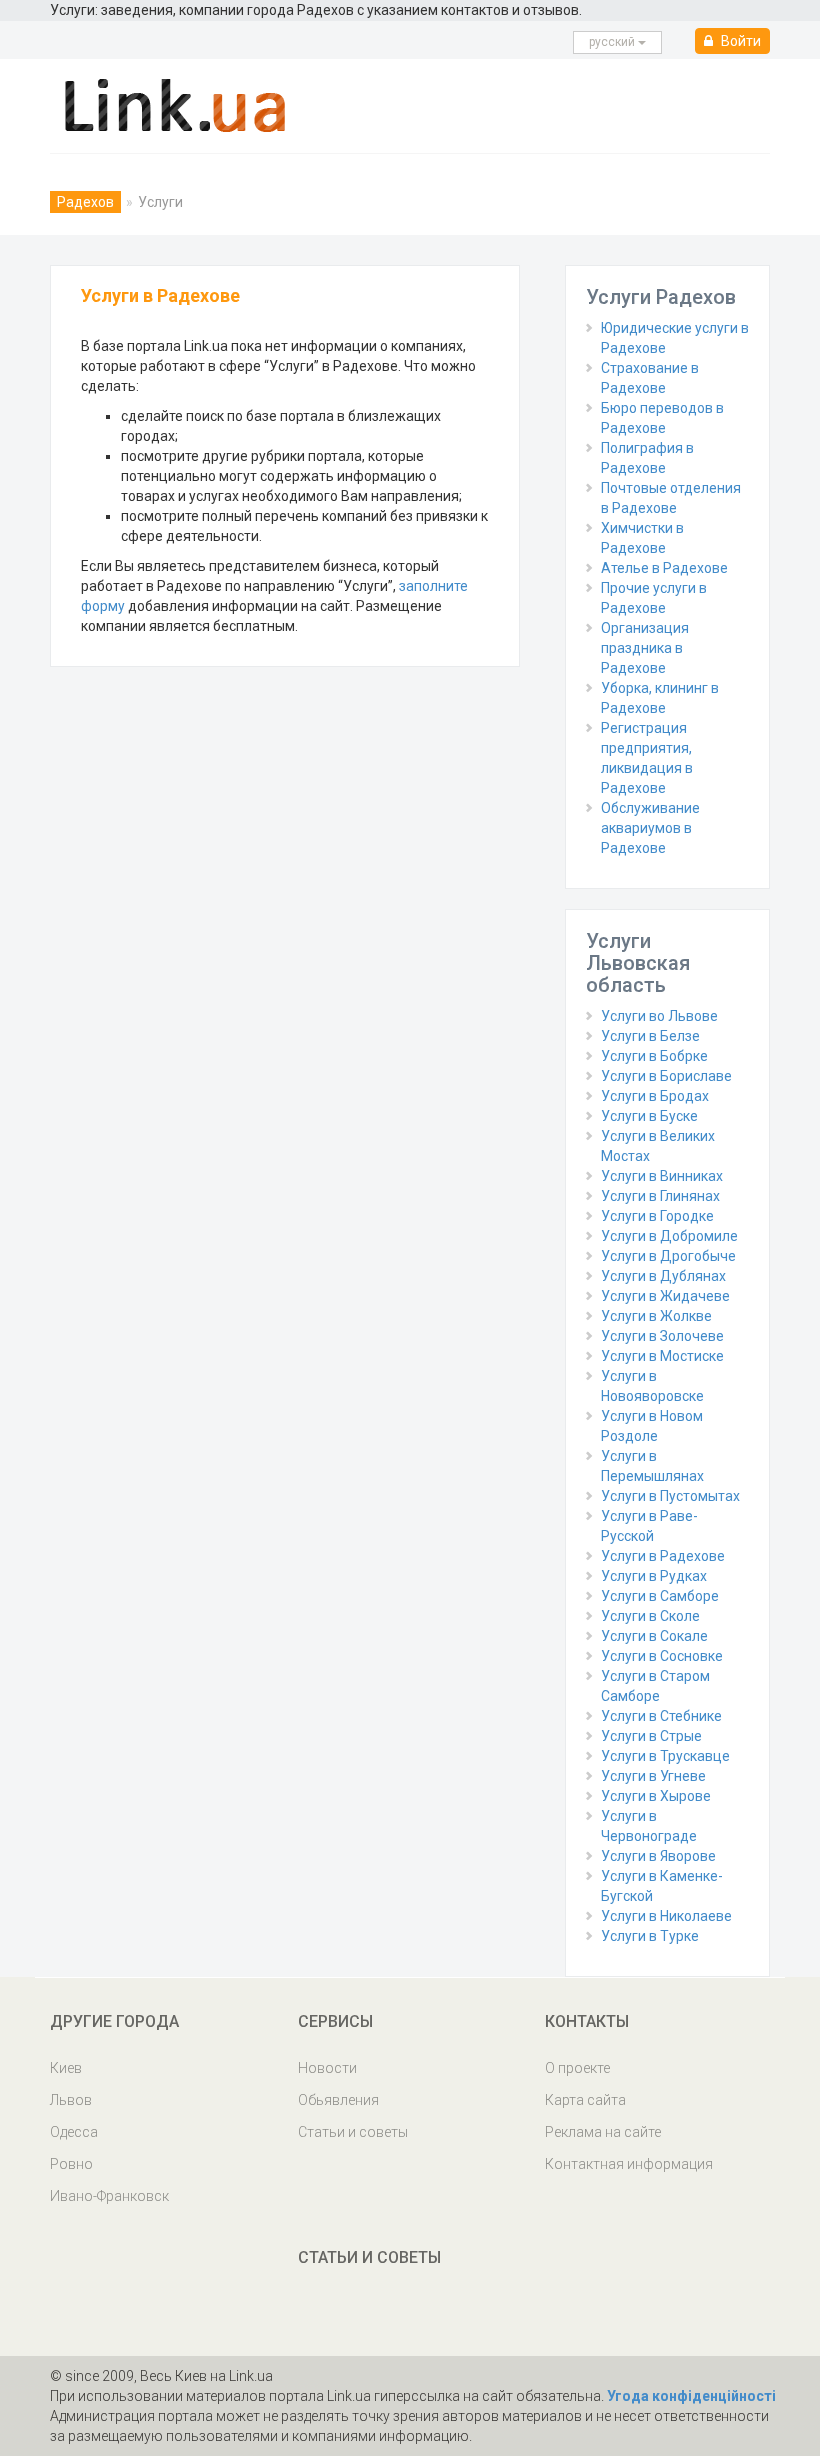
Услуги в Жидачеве (665, 1296)
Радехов (85, 202)
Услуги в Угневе (653, 1776)
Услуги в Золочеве (662, 1336)
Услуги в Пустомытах (670, 1496)
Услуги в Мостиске (662, 1356)
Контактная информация (629, 2164)
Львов (71, 2100)
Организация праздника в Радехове (645, 648)
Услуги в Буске (649, 1116)
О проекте (577, 2068)
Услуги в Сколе (650, 1616)
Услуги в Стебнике (661, 1716)
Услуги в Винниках (662, 1176)
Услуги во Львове (659, 1016)
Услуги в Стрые (651, 1736)
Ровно (71, 2164)
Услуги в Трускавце (665, 1756)
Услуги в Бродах (655, 1096)
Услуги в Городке (657, 1216)
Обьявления (338, 2100)
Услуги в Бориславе (666, 1076)
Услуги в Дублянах (663, 1276)
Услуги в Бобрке (654, 1056)
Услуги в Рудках (654, 1576)
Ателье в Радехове (664, 568)
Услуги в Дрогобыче (668, 1256)
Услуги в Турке (650, 1936)
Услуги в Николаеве (666, 1916)
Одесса (74, 2132)
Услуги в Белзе (650, 1036)
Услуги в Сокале (654, 1636)
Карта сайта (585, 2100)
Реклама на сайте (603, 2132)
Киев (66, 2068)
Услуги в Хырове (656, 1796)
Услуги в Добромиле (669, 1236)
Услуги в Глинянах (660, 1196)
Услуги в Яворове (658, 1856)
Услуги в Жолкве (656, 1316)
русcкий (613, 42)
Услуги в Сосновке (662, 1656)
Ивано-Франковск (109, 2196)
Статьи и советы (353, 2132)
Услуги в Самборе (660, 1596)
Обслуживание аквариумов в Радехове (650, 828)
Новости (327, 2068)
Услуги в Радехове (663, 1556)
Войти (739, 41)
